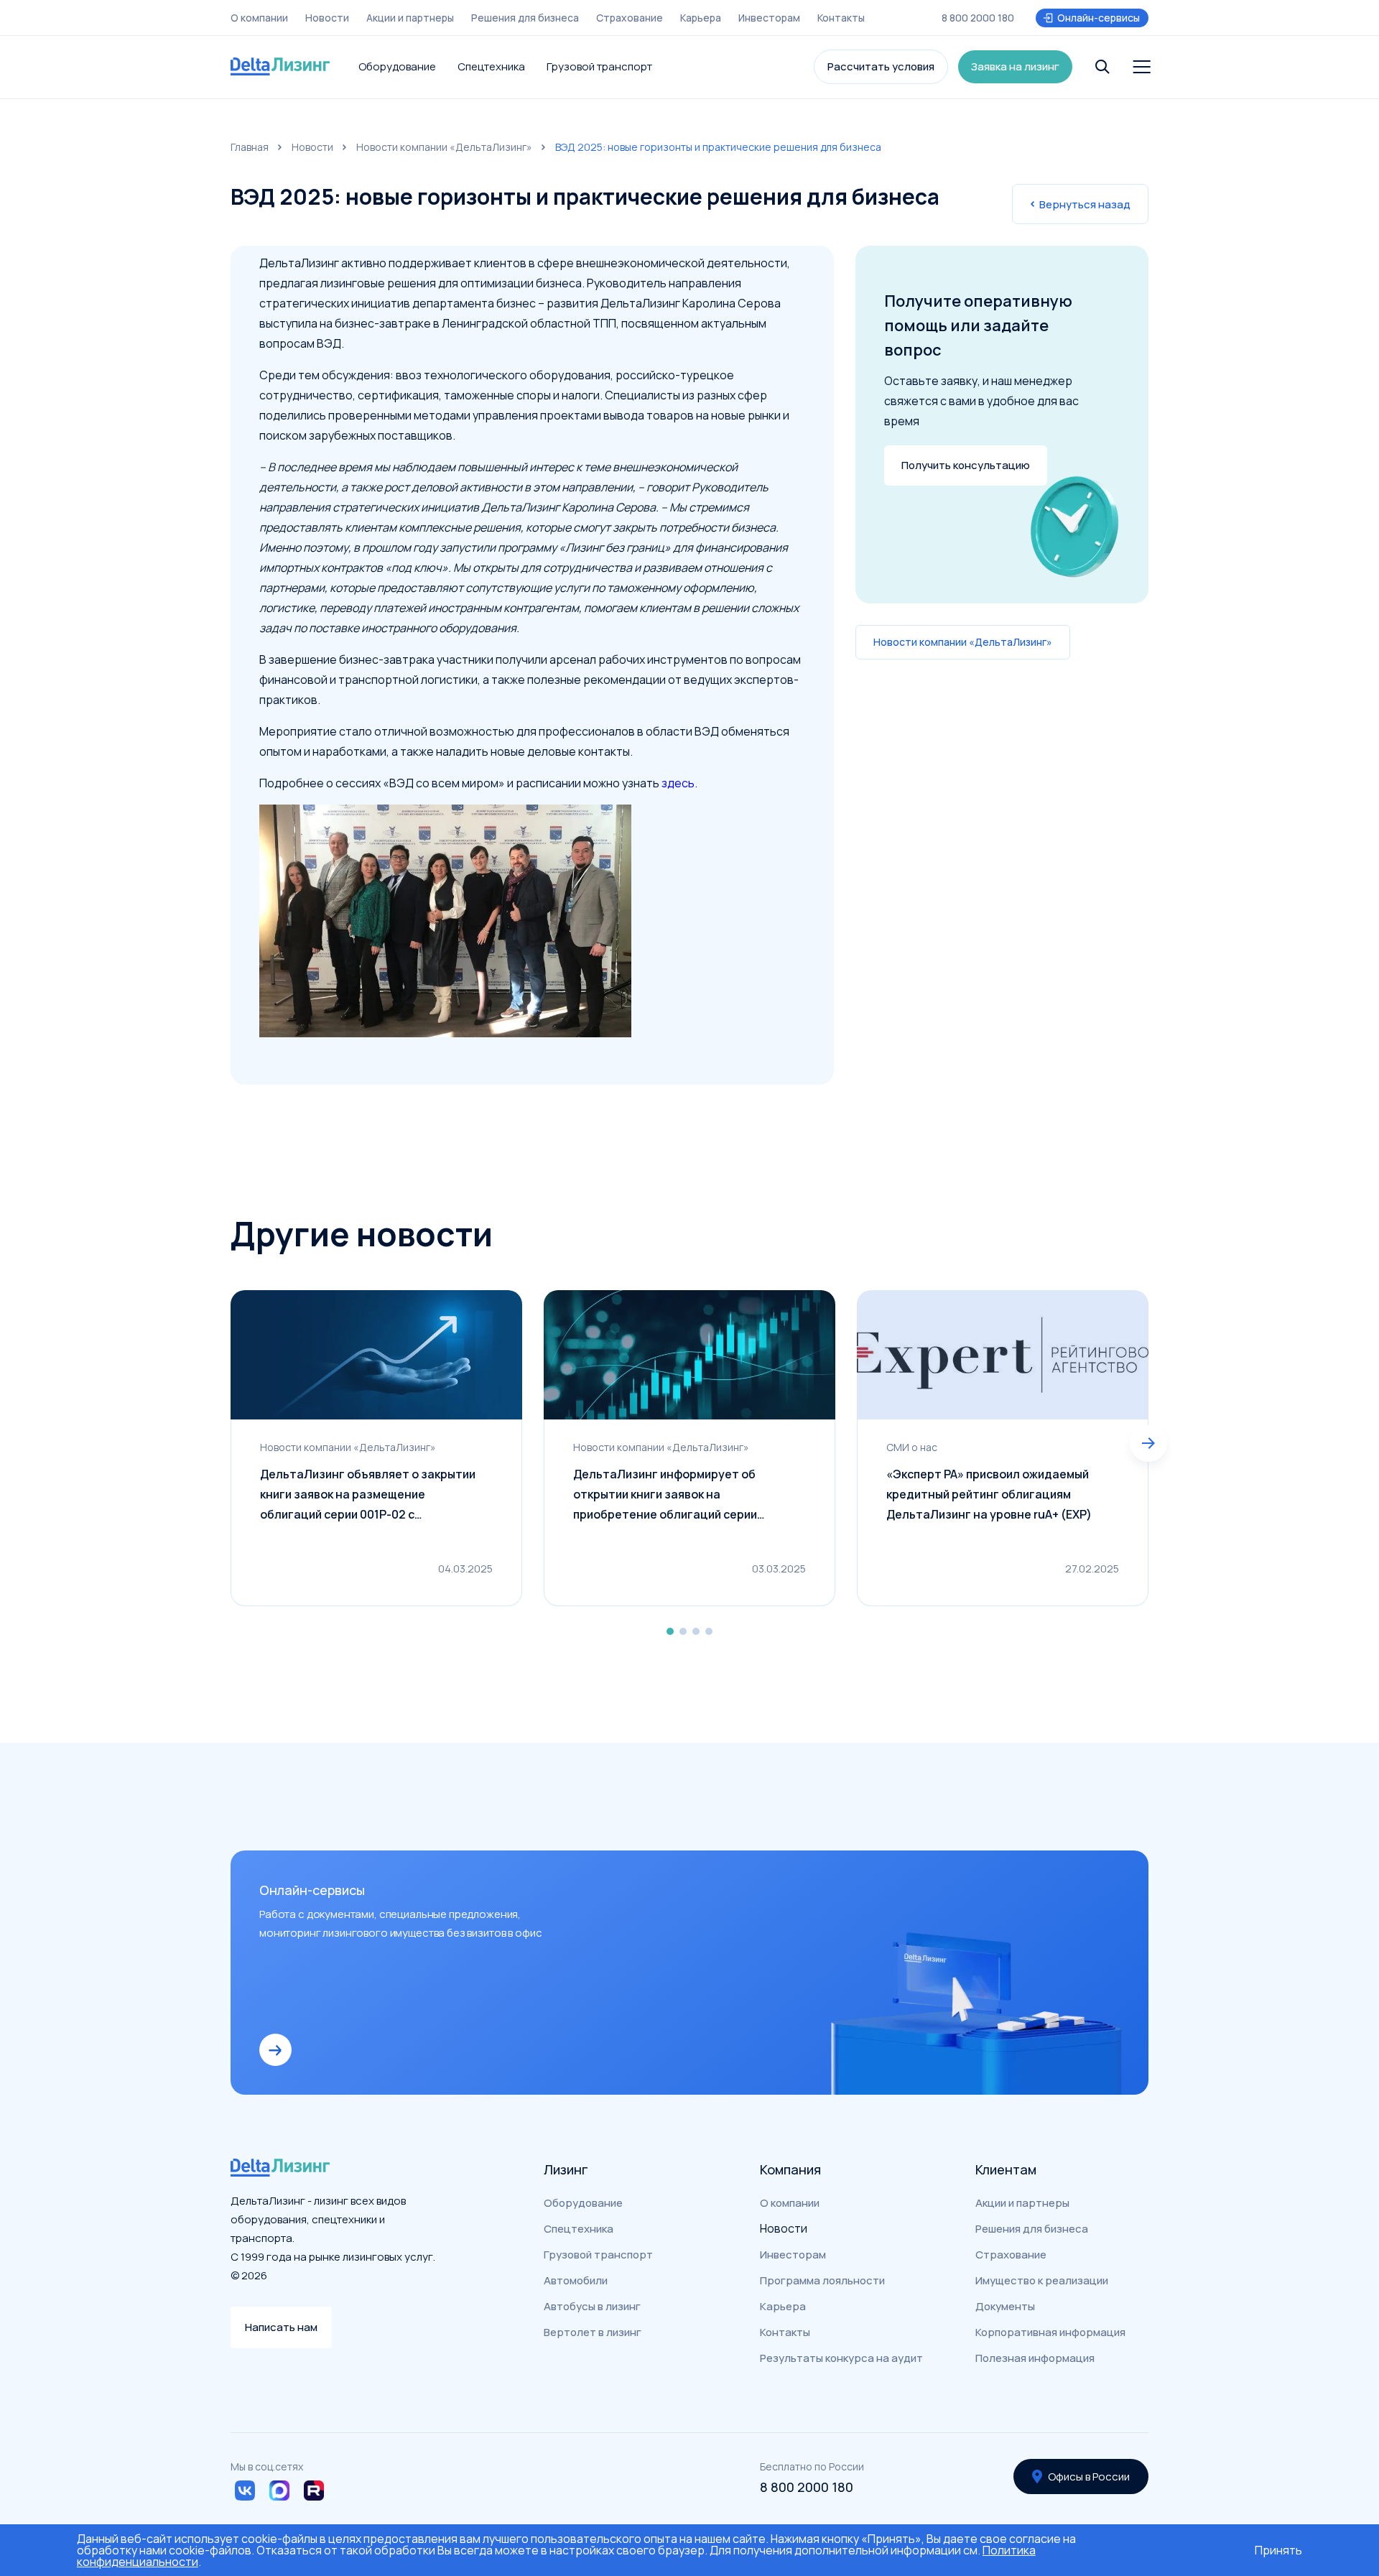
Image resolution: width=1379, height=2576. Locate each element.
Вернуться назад (1085, 204)
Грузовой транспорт (599, 66)
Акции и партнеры (410, 18)
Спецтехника (491, 66)
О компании (259, 18)
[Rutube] (314, 2491)
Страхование (630, 18)
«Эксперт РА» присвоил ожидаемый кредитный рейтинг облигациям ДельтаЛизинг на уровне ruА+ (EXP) (989, 1494)
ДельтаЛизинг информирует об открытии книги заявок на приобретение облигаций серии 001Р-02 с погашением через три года (682, 1495)
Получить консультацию (966, 465)
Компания (790, 2169)
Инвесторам (769, 18)
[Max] (279, 2491)
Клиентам (1006, 2169)
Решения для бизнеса (525, 18)
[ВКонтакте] (245, 2491)
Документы (1005, 2306)
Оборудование (397, 66)
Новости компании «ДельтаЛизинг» (444, 147)
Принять (1278, 2550)
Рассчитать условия (881, 66)
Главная (250, 147)
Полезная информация (1035, 2358)
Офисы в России (1089, 2477)
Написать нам (281, 2327)
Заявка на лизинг (1015, 66)
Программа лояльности (822, 2280)
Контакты (841, 18)
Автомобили (576, 2280)
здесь (678, 783)
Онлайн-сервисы (1099, 18)
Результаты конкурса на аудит (841, 2358)
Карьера (701, 18)
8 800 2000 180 (978, 18)
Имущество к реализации (1042, 2280)
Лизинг (566, 2169)
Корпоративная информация (1050, 2332)
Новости (327, 18)
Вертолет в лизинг (593, 2332)
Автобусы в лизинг (592, 2306)
